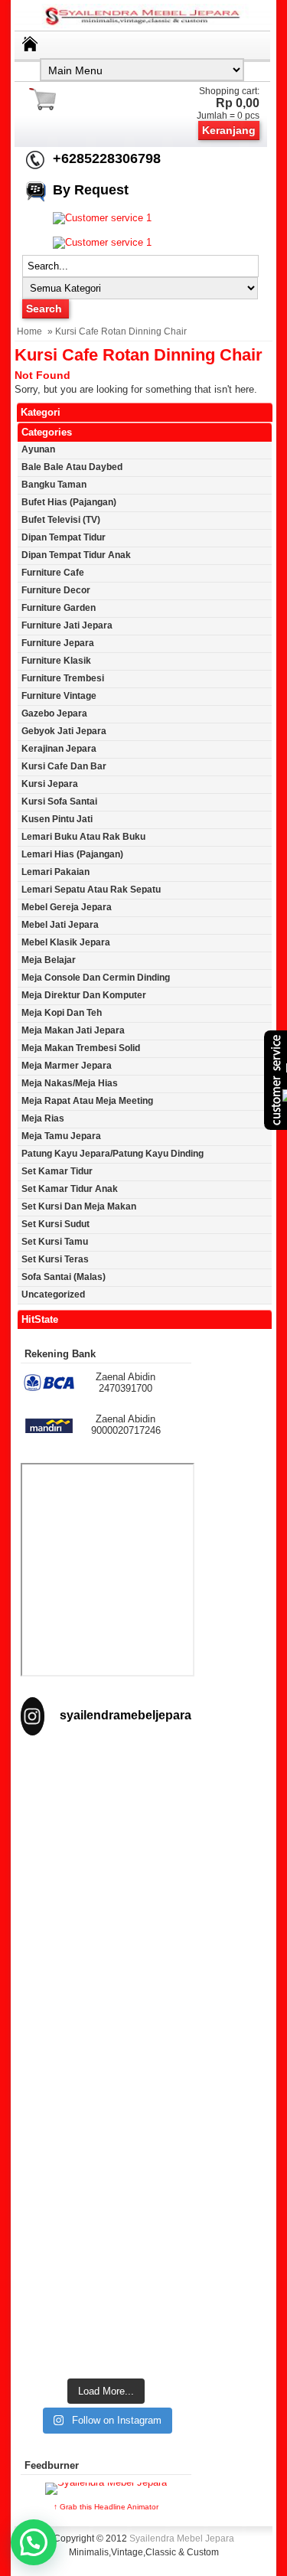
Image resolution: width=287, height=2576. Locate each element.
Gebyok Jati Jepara (64, 731)
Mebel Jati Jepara (60, 925)
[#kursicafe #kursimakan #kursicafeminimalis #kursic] (106, 2318)
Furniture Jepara (58, 643)
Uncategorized (53, 1295)
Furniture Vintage (59, 696)
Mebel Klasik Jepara (66, 942)
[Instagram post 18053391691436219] (106, 1904)
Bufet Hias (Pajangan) (69, 502)
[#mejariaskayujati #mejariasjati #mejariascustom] (106, 2214)
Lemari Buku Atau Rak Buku (83, 837)
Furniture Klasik (56, 661)
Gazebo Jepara (54, 713)
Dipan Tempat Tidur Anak (76, 555)
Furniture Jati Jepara (67, 625)
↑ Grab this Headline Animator (106, 2507)
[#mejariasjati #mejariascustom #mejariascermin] (106, 2111)
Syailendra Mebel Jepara (182, 2538)
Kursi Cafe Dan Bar (64, 766)
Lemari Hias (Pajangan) (72, 854)
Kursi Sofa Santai (59, 802)
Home (29, 331)
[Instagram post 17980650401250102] (106, 2008)
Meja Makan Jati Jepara (73, 1030)
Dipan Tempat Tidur (64, 537)
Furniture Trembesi (63, 678)
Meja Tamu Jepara (61, 1136)
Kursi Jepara (50, 784)
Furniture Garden (59, 608)
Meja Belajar (49, 960)
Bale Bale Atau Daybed (72, 467)
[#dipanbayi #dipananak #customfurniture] (106, 1802)
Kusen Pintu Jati (57, 819)
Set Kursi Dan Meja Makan (79, 1206)
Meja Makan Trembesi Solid (81, 1048)
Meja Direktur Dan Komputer (84, 995)
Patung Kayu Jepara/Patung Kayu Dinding (113, 1154)
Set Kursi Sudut (55, 1224)
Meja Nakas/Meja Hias (70, 1083)
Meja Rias (43, 1118)
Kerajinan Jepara (59, 749)
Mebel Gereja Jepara (67, 907)
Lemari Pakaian (55, 872)
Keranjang (229, 130)
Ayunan (38, 449)
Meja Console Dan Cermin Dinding (96, 978)
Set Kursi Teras (55, 1259)
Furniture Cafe (53, 573)
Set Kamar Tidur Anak (70, 1189)
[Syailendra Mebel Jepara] (144, 25)
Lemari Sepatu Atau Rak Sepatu (91, 890)
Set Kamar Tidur (57, 1171)
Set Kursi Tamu (55, 1242)
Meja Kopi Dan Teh (62, 1013)
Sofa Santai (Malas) (64, 1277)
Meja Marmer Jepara (67, 1066)
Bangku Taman (54, 485)
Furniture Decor (56, 590)
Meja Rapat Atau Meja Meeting (87, 1101)
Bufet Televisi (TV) (61, 520)
